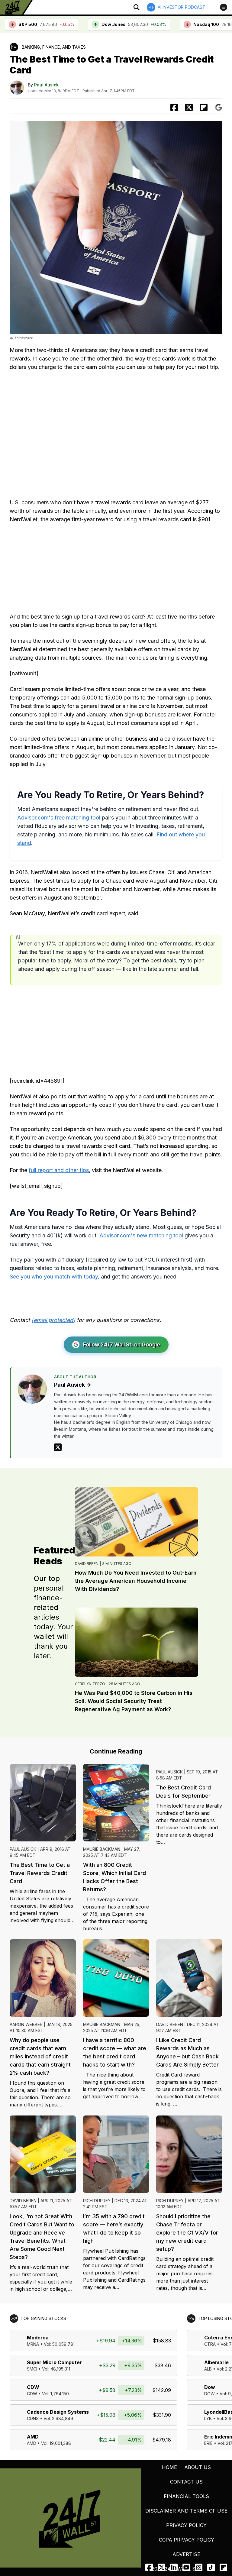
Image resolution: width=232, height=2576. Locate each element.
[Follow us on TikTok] (211, 2567)
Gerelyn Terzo (90, 1684)
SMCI (32, 2369)
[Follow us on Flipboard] (204, 107)
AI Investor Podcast (182, 7)
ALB (208, 2369)
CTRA (210, 2344)
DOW (209, 2394)
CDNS (33, 2418)
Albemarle (216, 2362)
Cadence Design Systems (58, 2412)
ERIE (208, 2443)
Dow (210, 2387)
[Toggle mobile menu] (224, 7)
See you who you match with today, (55, 1277)
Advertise (186, 2554)
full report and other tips (59, 1170)
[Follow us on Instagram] (199, 2567)
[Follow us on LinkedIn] (174, 2567)
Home (169, 2467)
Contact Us (186, 2482)
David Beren (87, 1564)
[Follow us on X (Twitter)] (161, 2567)
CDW (33, 2387)
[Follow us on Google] (219, 107)
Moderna (38, 2338)
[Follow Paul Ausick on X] (58, 1447)
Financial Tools (186, 2496)
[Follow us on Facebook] (149, 2567)
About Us (198, 2467)
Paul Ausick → (73, 1385)
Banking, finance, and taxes (54, 47)
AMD (33, 2437)
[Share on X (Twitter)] (189, 107)
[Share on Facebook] (174, 107)
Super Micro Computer (54, 2362)
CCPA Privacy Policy (187, 2540)
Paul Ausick (46, 85)
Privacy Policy (186, 2525)
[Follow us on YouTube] (186, 2567)
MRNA (33, 2344)
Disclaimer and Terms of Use (186, 2511)
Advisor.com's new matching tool (141, 1235)
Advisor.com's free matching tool (59, 818)
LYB (208, 2418)
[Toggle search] (137, 7)
